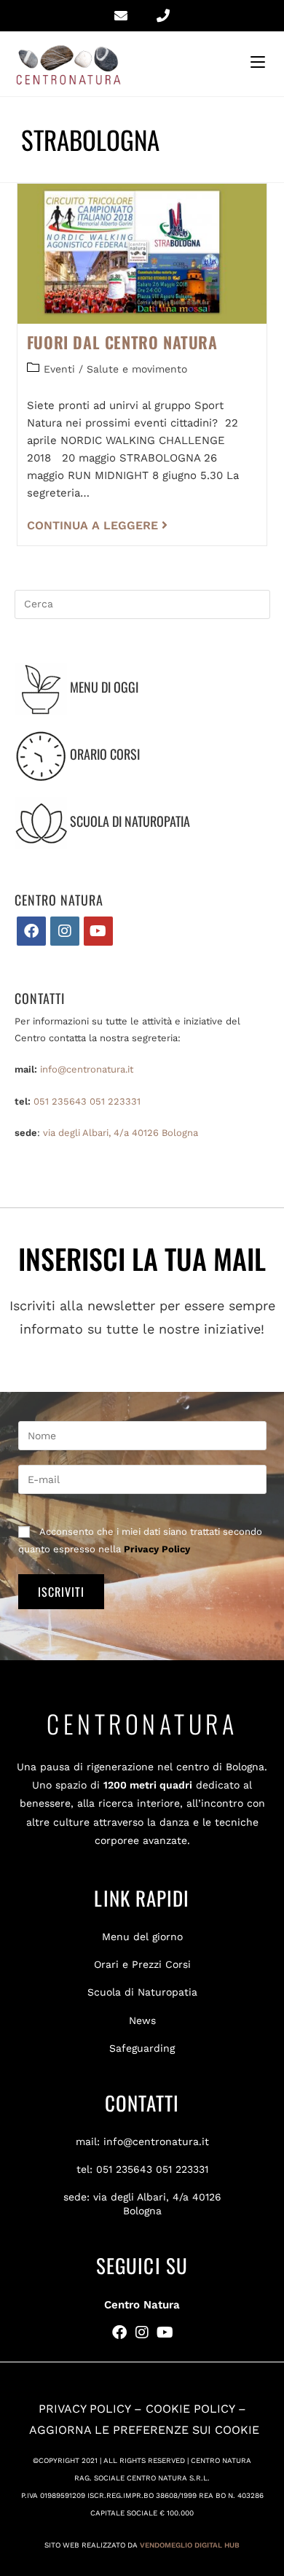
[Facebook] (31, 931)
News (142, 2020)
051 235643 (60, 1101)
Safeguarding (142, 2048)
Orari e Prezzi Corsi (142, 1964)
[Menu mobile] (260, 62)
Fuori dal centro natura (122, 342)
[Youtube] (98, 931)
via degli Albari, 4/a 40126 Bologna (121, 1133)
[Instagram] (65, 931)
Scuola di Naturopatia (142, 1992)
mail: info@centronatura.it (142, 2141)
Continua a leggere (97, 525)
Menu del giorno (142, 1937)
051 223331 (115, 1101)
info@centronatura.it (87, 1069)
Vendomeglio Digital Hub (190, 2545)
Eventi (59, 369)
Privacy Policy (157, 1549)
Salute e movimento (137, 369)
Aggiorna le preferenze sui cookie (144, 2430)
